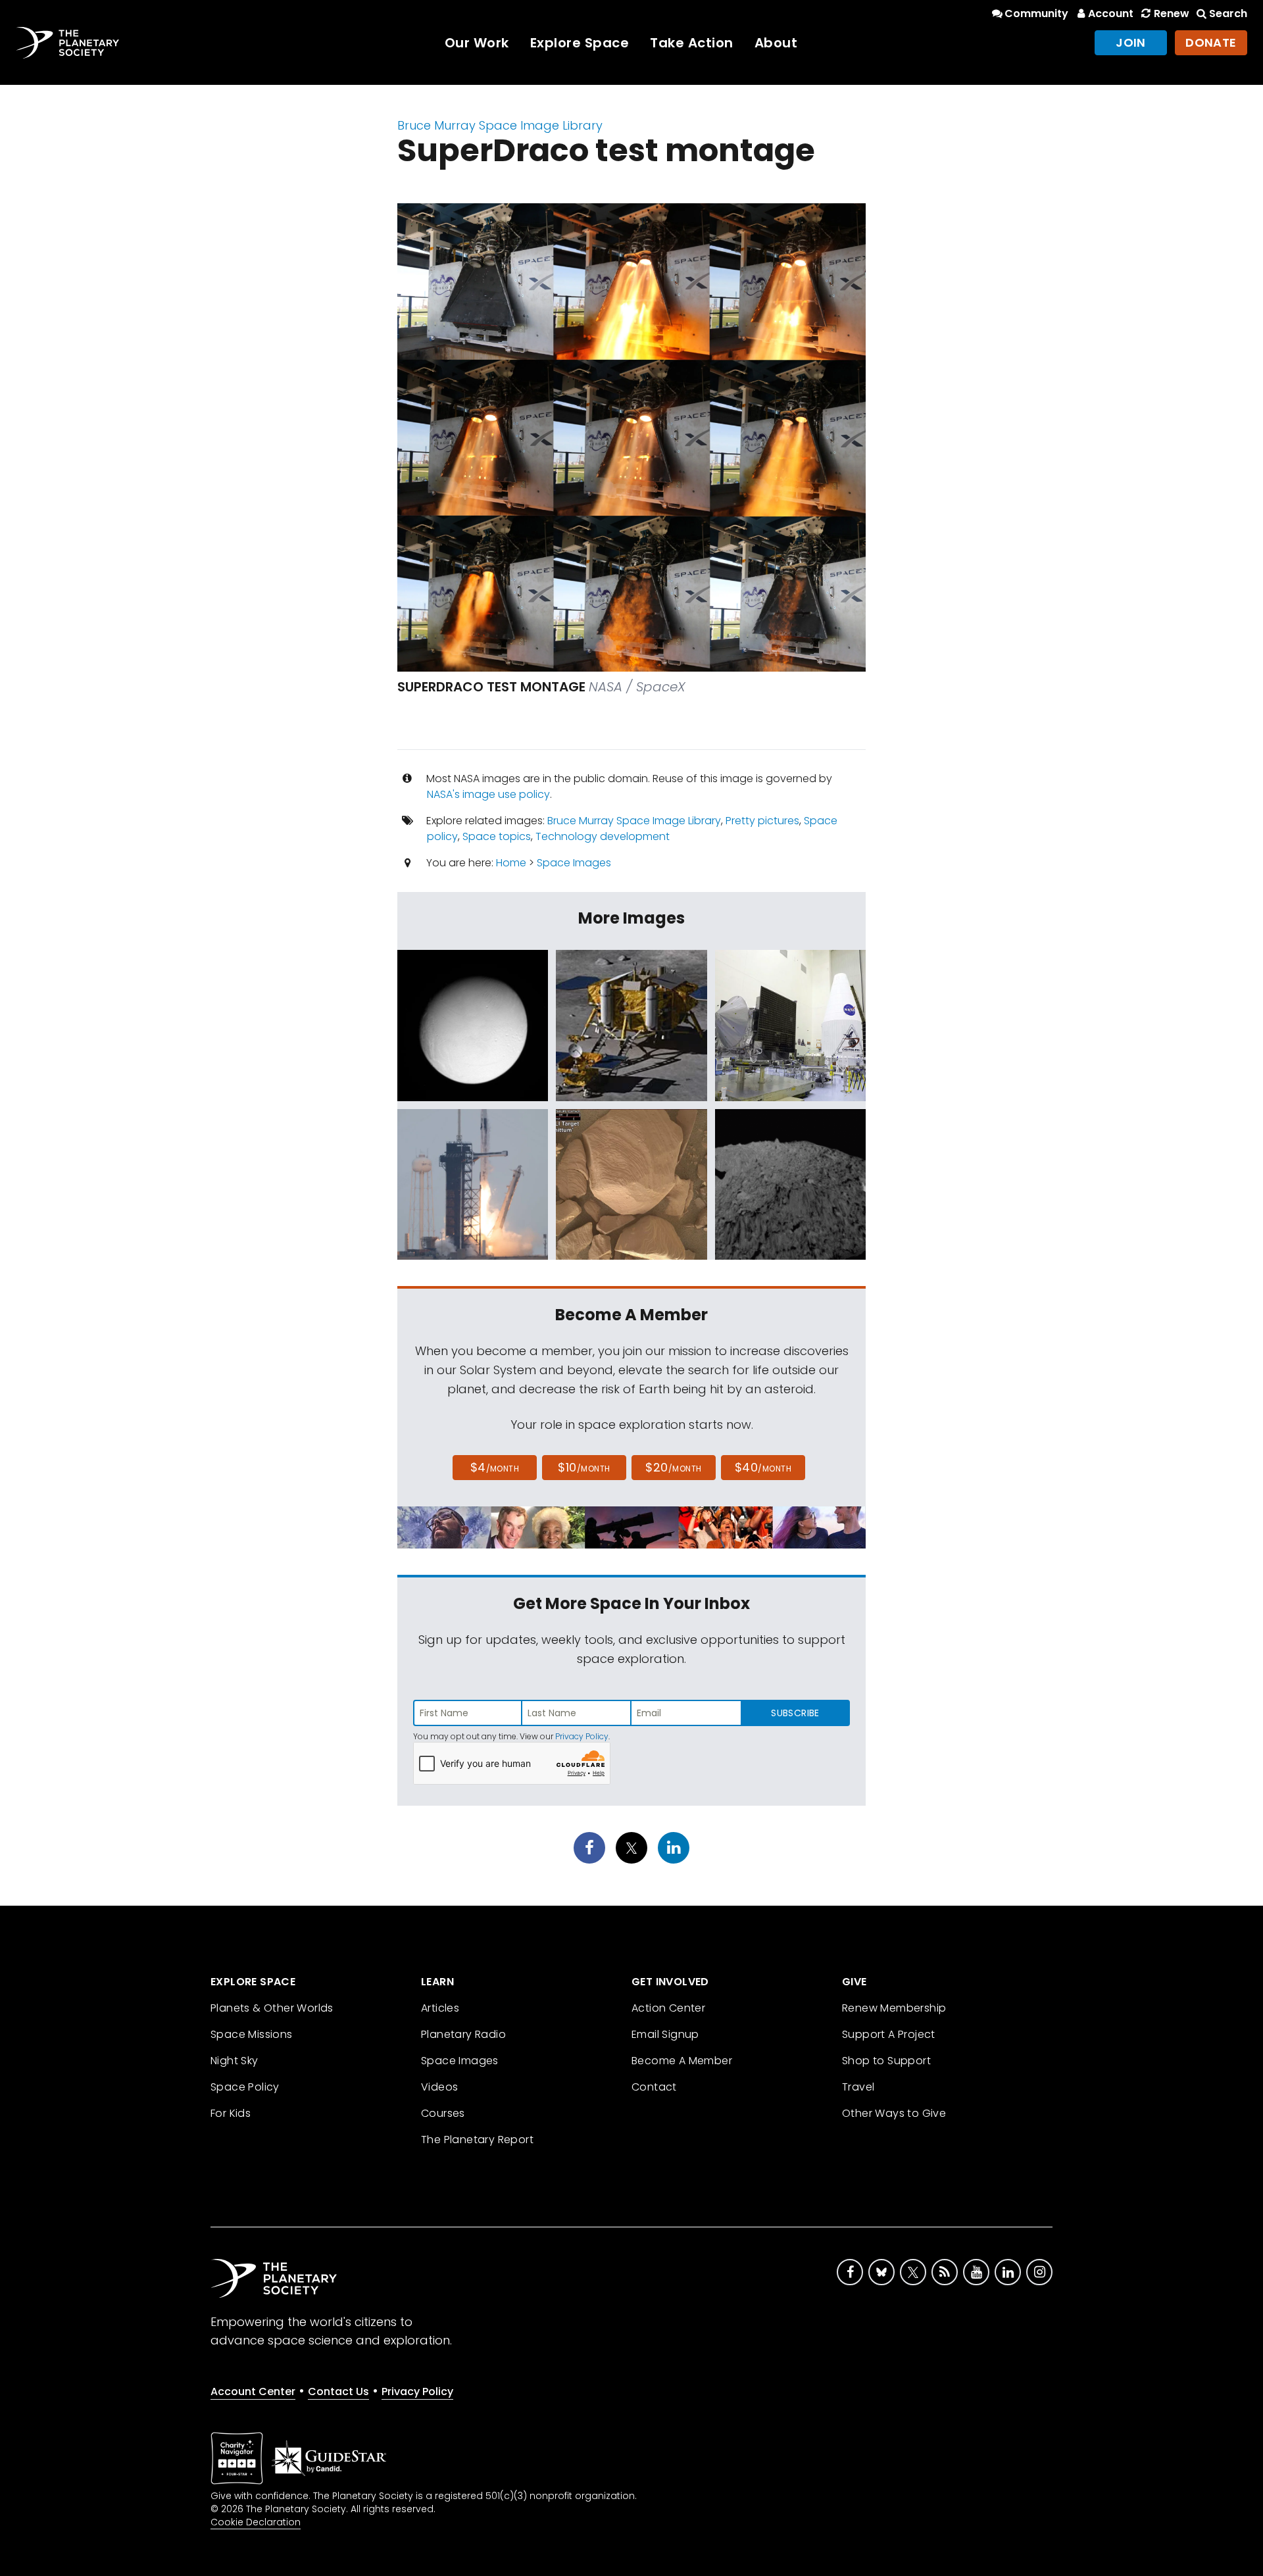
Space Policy (245, 2087)
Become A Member (682, 2061)
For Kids (231, 2113)
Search (1228, 13)
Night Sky (235, 2061)
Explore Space (580, 43)
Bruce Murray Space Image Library (500, 125)
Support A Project (889, 2034)
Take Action (692, 43)
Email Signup (665, 2034)
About (776, 43)
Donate (1211, 42)
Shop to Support (886, 2061)
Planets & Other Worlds (272, 2008)
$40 (763, 1467)
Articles (440, 2008)
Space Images (574, 863)
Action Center (668, 2008)
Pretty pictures (762, 821)
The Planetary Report (477, 2140)
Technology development (603, 836)
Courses (443, 2113)
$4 (495, 1467)
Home (511, 863)
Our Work (477, 43)
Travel (858, 2087)
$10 (584, 1467)
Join (1131, 42)
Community (1036, 13)
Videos (439, 2087)
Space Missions (252, 2034)
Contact (654, 2087)
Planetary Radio (463, 2034)
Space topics (497, 836)
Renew (1171, 13)
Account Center (253, 2391)
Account (1111, 13)
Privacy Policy (582, 1736)
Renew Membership (894, 2008)
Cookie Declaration (256, 2522)
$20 (673, 1467)
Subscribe (795, 1713)
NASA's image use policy (488, 794)
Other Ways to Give (894, 2113)
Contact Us (338, 2391)
